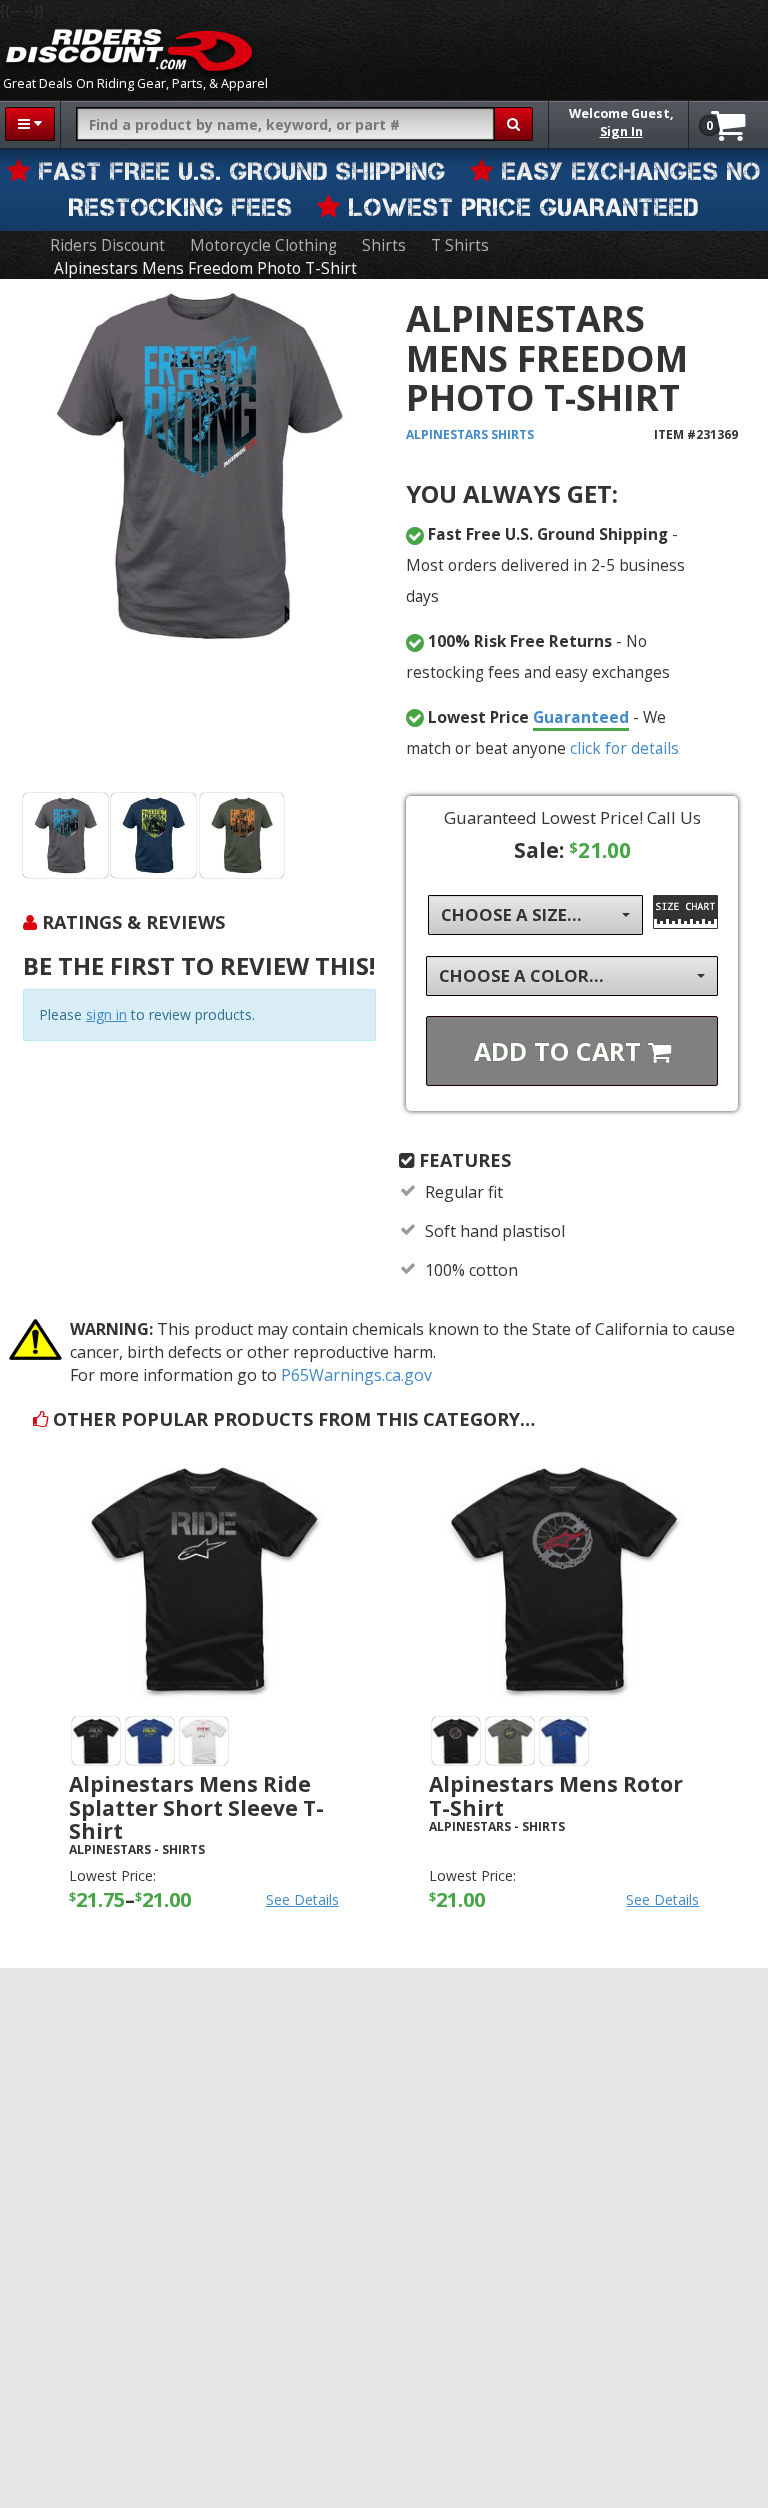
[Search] (513, 124)
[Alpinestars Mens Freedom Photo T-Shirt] (199, 540)
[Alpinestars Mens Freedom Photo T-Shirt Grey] (65, 835)
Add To (561, 1051)
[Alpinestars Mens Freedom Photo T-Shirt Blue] (153, 835)
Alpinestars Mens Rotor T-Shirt (556, 1795)
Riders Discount (107, 245)
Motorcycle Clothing (263, 245)
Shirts (384, 245)
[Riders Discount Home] (129, 50)
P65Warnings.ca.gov (356, 1375)
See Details (302, 1899)
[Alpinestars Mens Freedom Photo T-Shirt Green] (242, 835)
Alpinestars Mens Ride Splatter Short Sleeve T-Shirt (196, 1807)
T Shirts (460, 245)
